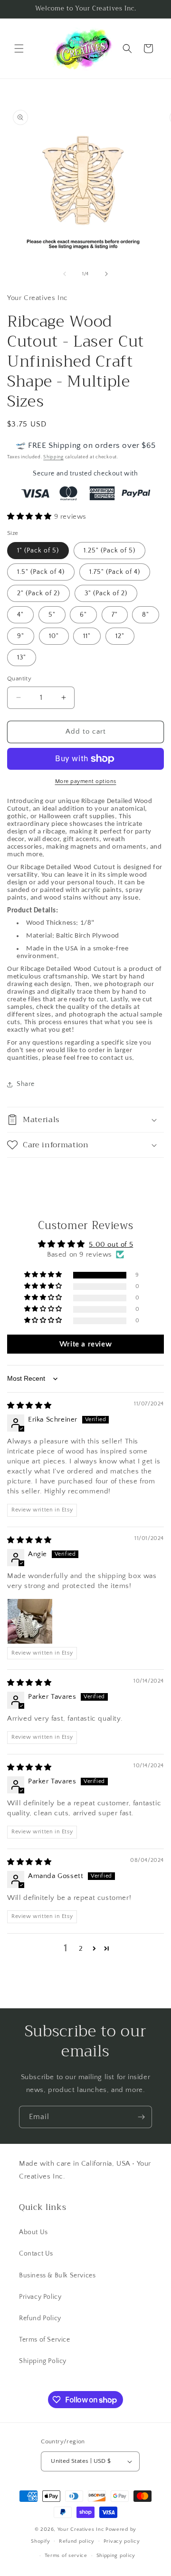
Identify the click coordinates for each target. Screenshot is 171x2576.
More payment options (86, 781)
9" (21, 636)
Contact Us (36, 2254)
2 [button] (81, 1949)
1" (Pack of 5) (38, 551)
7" (115, 615)
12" (120, 636)
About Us (33, 2232)
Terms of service (66, 2556)
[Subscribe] (141, 2117)
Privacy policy (122, 2541)
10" (54, 636)
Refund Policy (40, 2318)
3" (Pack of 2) (106, 593)
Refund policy (77, 2541)
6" (83, 615)
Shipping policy (116, 2556)
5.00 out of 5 (111, 1244)
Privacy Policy (40, 2297)
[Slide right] (106, 274)
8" (146, 615)
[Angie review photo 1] (30, 1621)
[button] (19, 48)
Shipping (53, 457)
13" (22, 658)
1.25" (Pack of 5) (109, 551)
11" (87, 636)
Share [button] (26, 1084)
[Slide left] (65, 274)
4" (20, 615)
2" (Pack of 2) (38, 593)
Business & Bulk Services (57, 2276)
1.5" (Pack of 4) (41, 572)
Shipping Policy (43, 2361)
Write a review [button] (85, 1344)
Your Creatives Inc (81, 2529)
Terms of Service (45, 2340)
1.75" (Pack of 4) (115, 572)
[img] (29, 1406)
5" (52, 615)
